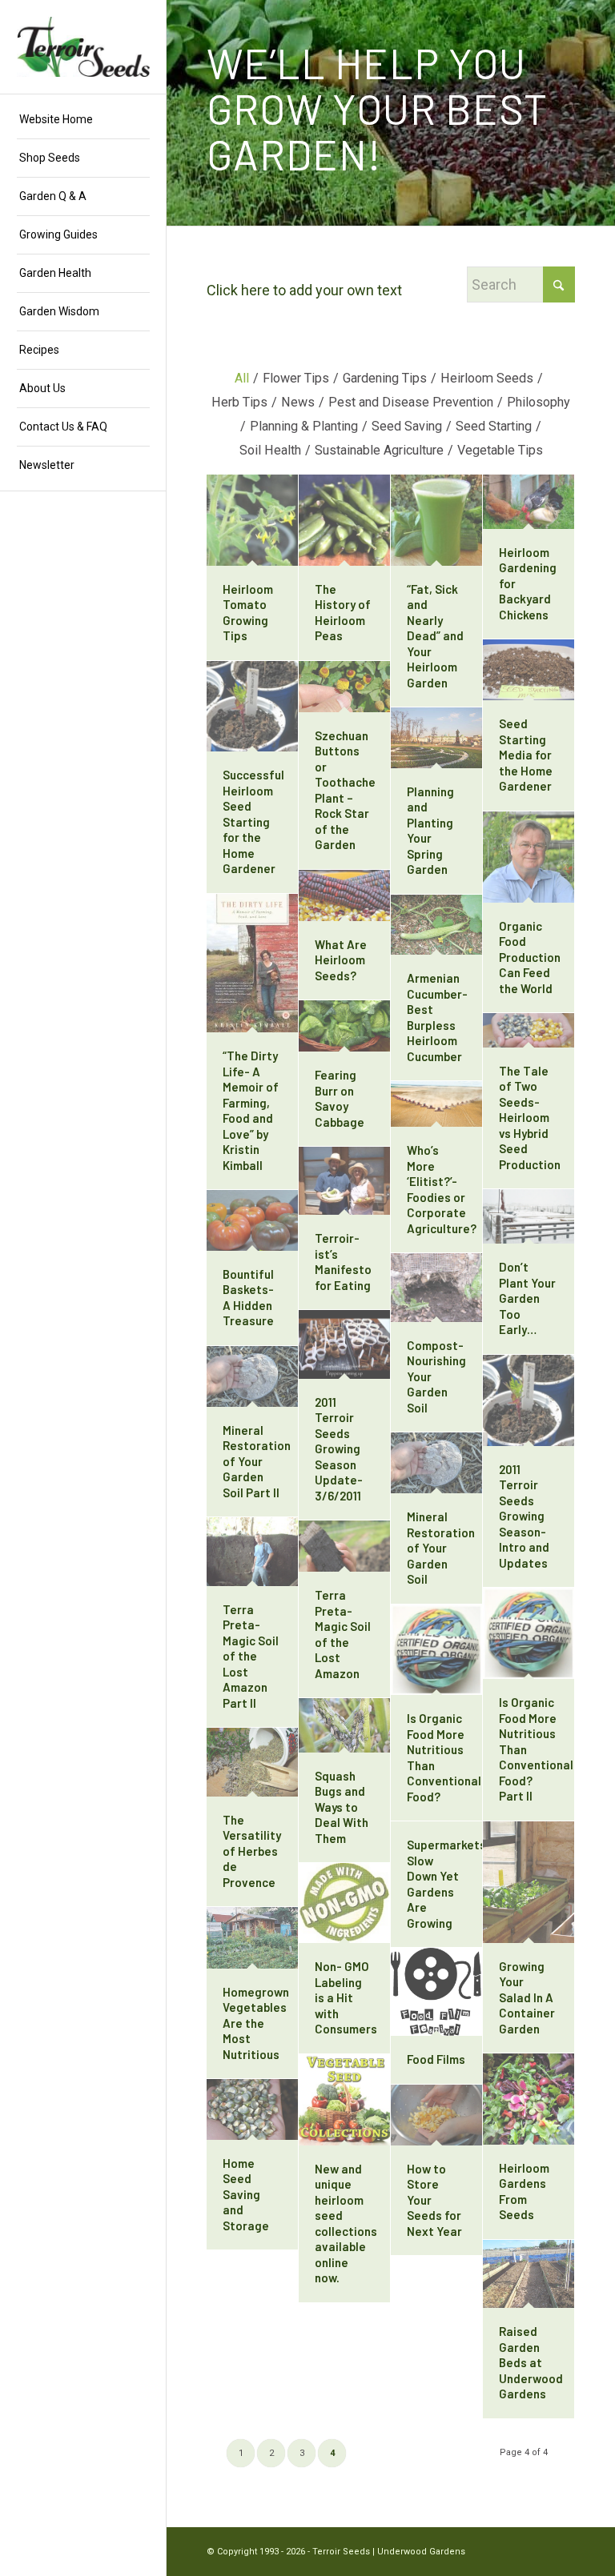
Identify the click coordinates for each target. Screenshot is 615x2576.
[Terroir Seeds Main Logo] (83, 47)
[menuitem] (83, 120)
